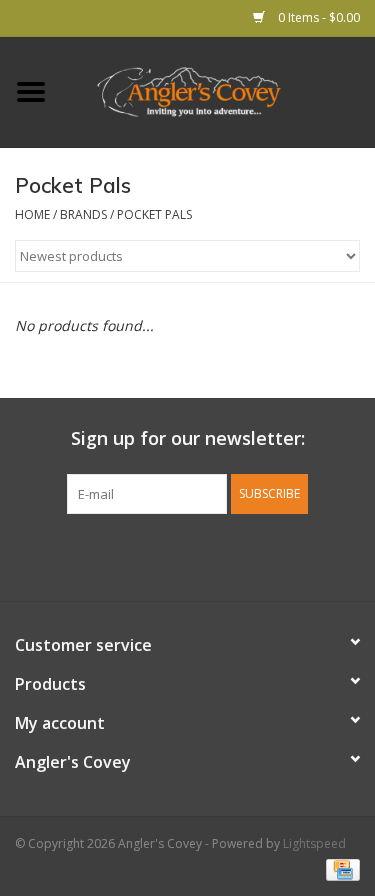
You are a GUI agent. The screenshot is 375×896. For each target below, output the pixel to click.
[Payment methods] (339, 868)
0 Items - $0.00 (317, 17)
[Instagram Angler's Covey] (224, 555)
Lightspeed (314, 843)
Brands (83, 214)
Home (32, 214)
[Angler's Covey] (219, 90)
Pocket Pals (154, 214)
